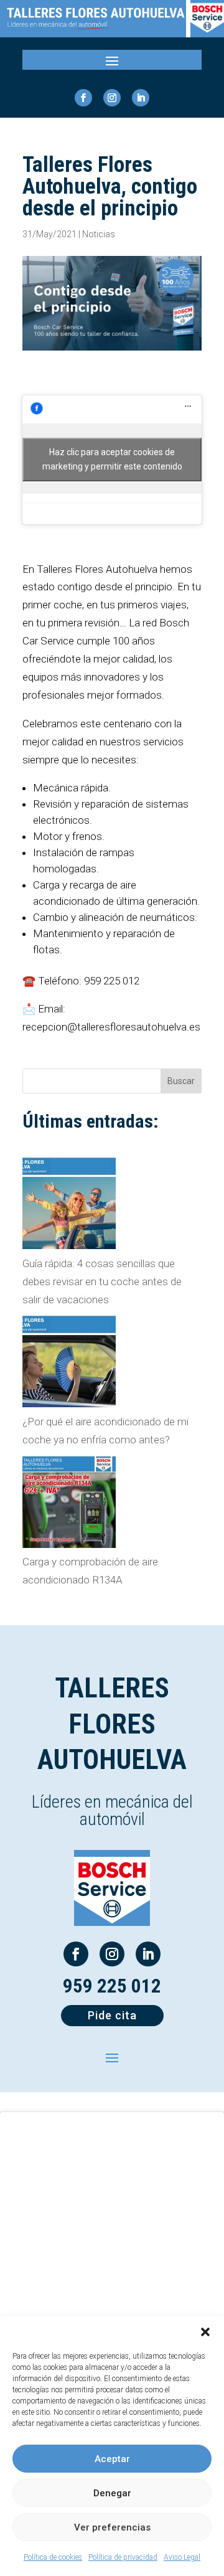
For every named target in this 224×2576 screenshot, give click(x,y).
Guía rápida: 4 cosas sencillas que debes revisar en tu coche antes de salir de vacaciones (102, 1281)
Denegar (112, 2493)
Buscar (181, 1081)
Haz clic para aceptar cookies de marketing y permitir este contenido (112, 459)
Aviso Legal (182, 2557)
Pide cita (112, 2015)
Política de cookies (53, 2557)
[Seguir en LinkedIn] (141, 98)
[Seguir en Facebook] (83, 98)
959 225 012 (112, 1986)
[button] (205, 2332)
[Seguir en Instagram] (112, 98)
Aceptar (112, 2459)
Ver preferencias (112, 2527)
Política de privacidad (123, 2557)
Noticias (99, 234)
